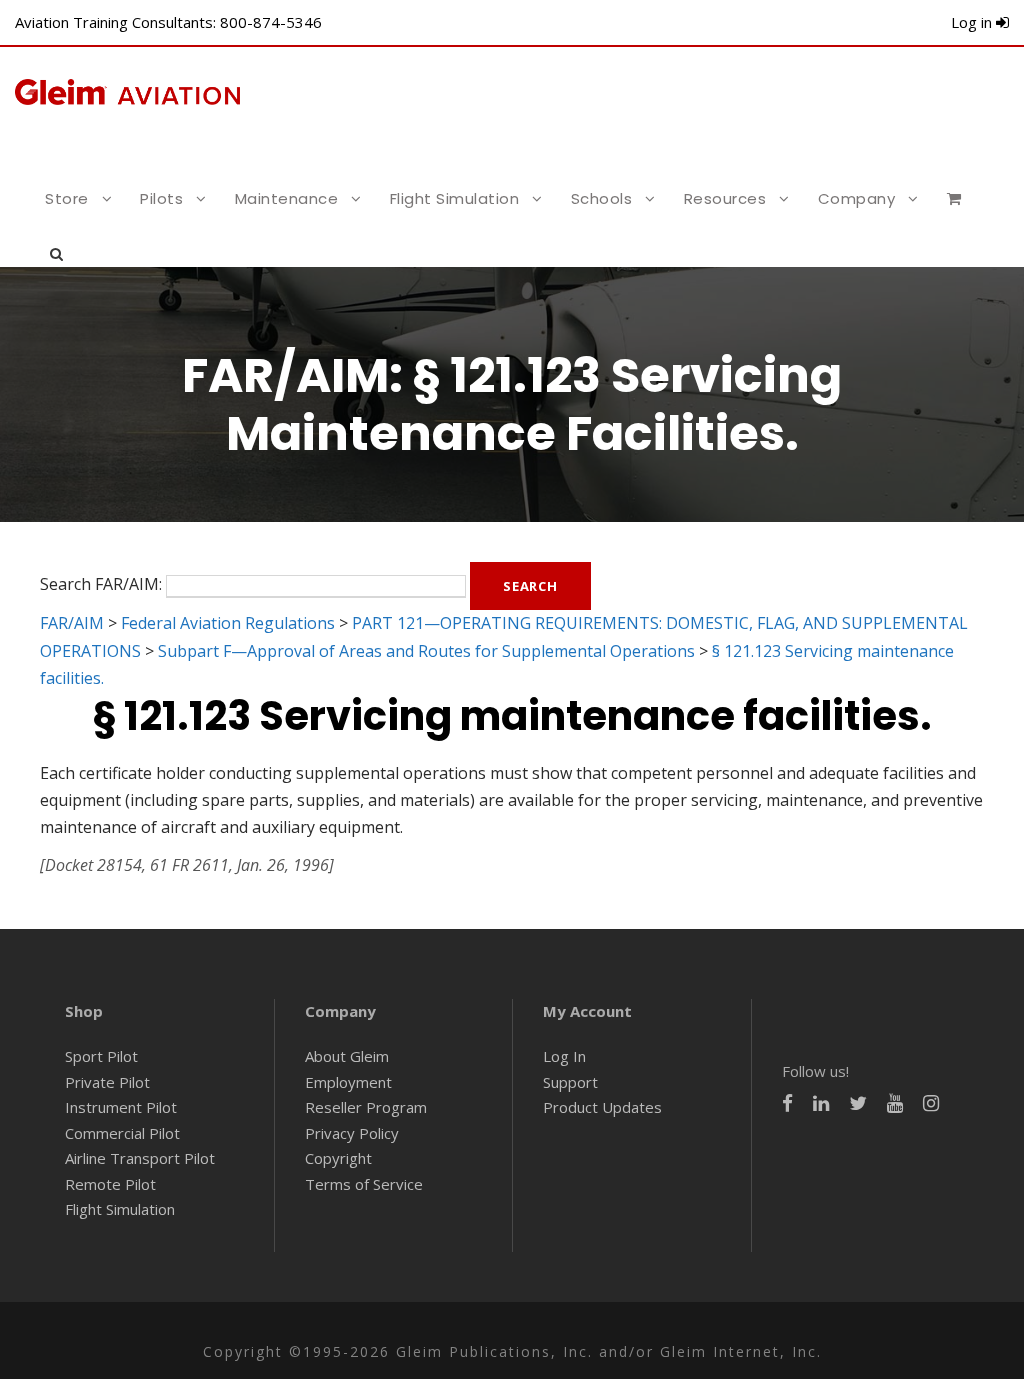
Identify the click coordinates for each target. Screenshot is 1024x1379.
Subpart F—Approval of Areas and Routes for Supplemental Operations (426, 651)
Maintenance (287, 198)
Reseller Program (366, 1107)
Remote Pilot (110, 1184)
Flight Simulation (455, 198)
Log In (564, 1056)
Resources (725, 198)
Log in (973, 22)
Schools (602, 198)
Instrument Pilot (121, 1107)
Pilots (161, 198)
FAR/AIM (72, 623)
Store (67, 198)
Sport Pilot (101, 1056)
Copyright (338, 1158)
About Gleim (347, 1056)
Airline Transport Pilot (140, 1158)
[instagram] (931, 1103)
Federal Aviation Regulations (228, 623)
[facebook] (787, 1103)
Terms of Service (364, 1184)
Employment (348, 1082)
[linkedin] (821, 1103)
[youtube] (895, 1103)
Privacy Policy (352, 1133)
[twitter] (858, 1103)
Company (857, 198)
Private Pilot (107, 1082)
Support (570, 1082)
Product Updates (602, 1107)
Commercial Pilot (122, 1133)
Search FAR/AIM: (101, 585)
